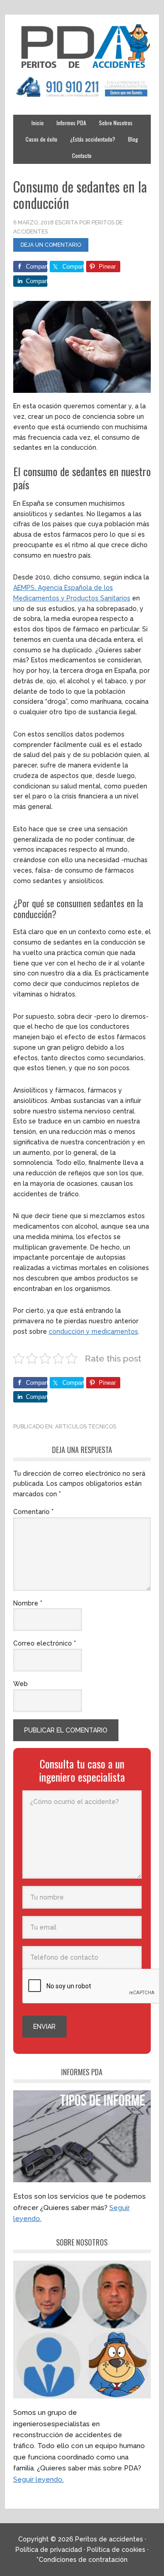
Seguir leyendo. (38, 2479)
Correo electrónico (45, 1643)
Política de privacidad (49, 2550)
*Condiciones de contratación (82, 2560)
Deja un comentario (51, 245)
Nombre (28, 1603)
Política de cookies (116, 2550)
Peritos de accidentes (82, 46)
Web (20, 1684)
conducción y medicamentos (93, 1331)
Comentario (33, 1512)
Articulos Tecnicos (86, 1427)
